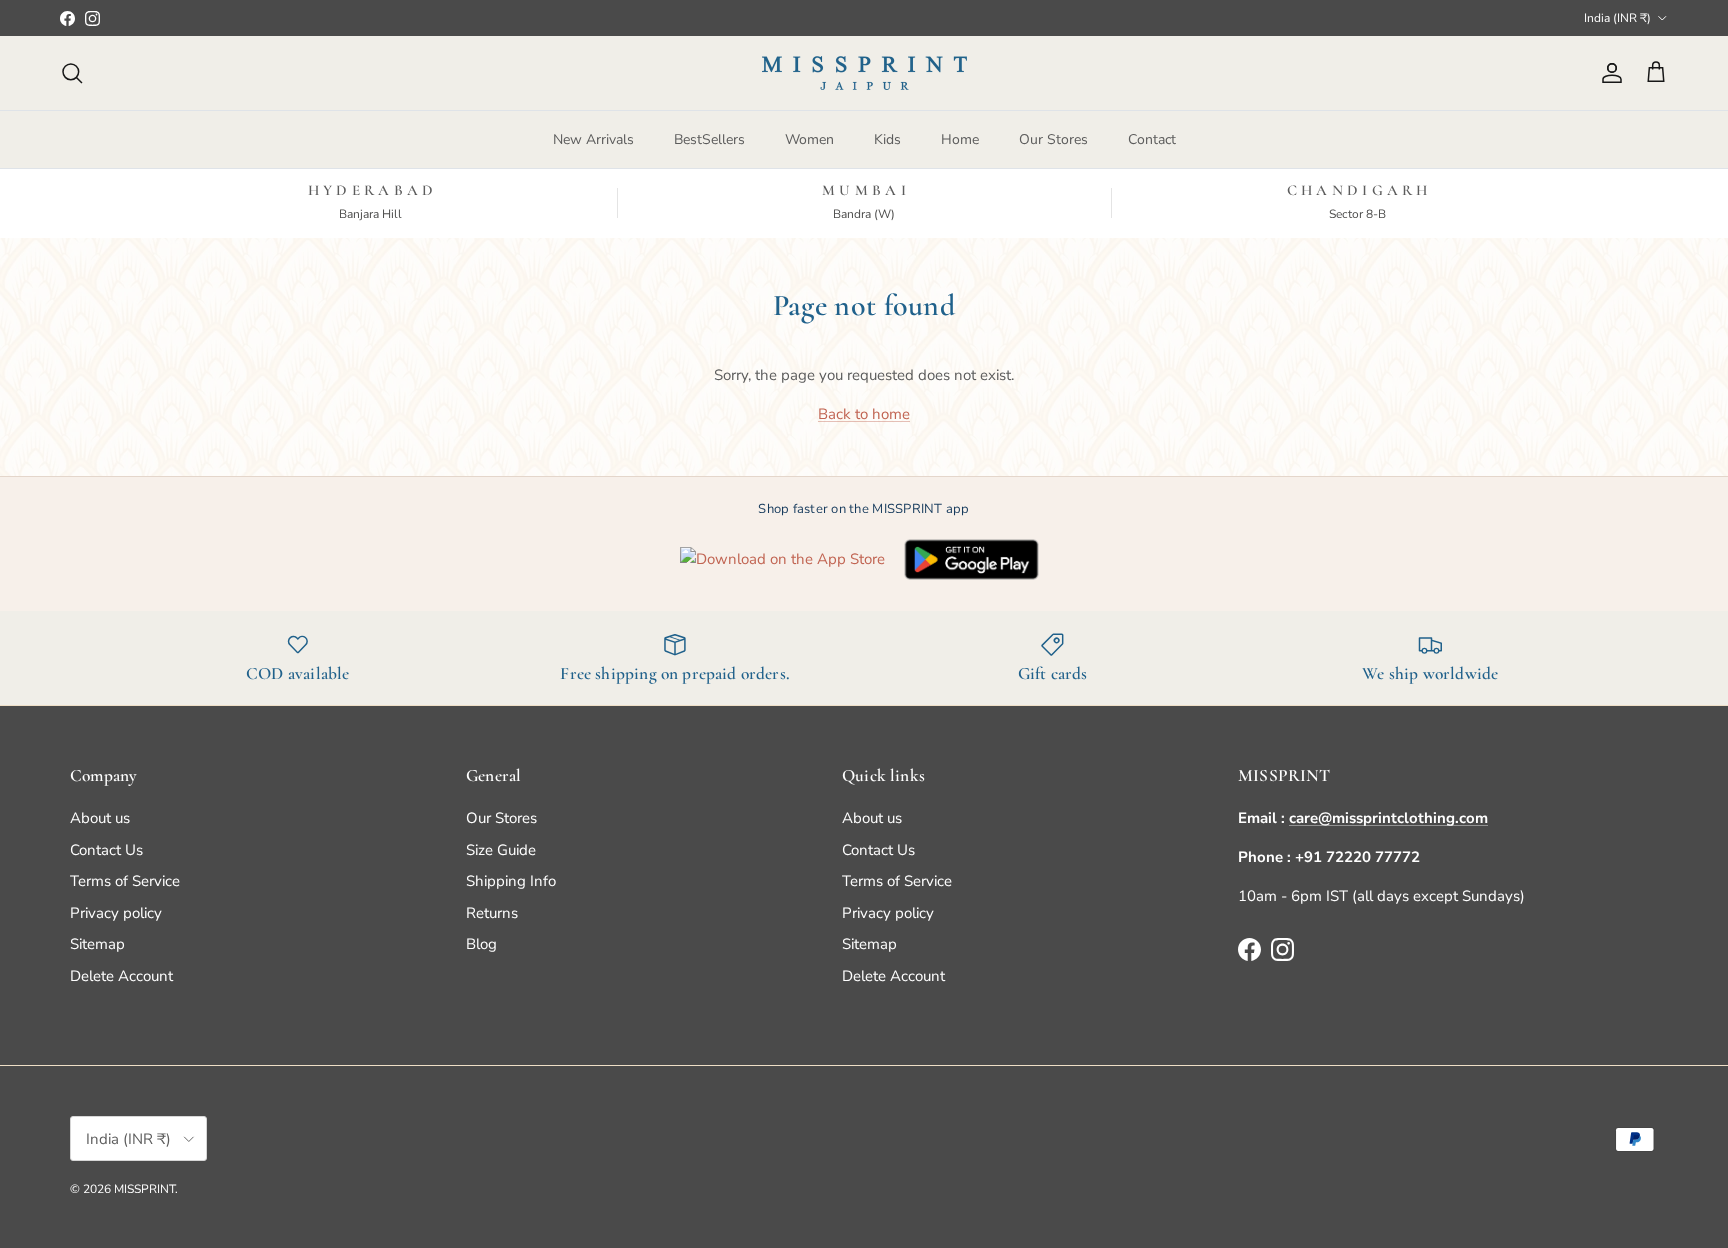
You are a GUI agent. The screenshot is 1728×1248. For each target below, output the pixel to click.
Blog (481, 944)
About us (100, 818)
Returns (492, 913)
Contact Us (106, 850)
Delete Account (121, 976)
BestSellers (709, 139)
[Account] (1608, 73)
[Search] (72, 73)
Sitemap (97, 944)
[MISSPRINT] (864, 73)
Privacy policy (116, 913)
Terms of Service (125, 881)
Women (809, 139)
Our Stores (1053, 139)
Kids (887, 139)
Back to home (864, 414)
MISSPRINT (144, 1189)
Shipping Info (511, 881)
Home (960, 139)
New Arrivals (593, 139)
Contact (1152, 139)
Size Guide (501, 850)
